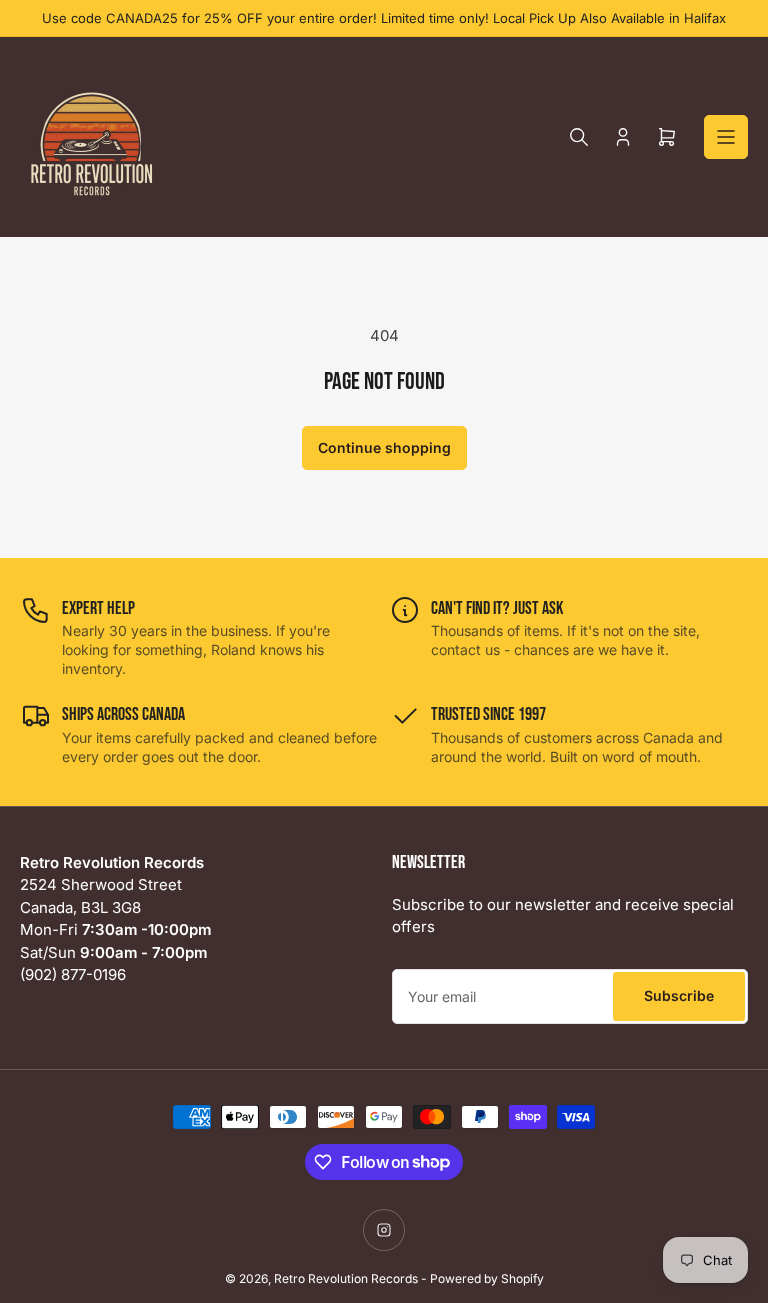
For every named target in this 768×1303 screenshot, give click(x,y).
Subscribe (679, 995)
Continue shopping (384, 447)
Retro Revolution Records (346, 1278)
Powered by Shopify (487, 1278)
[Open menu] (726, 137)
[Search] (579, 137)
